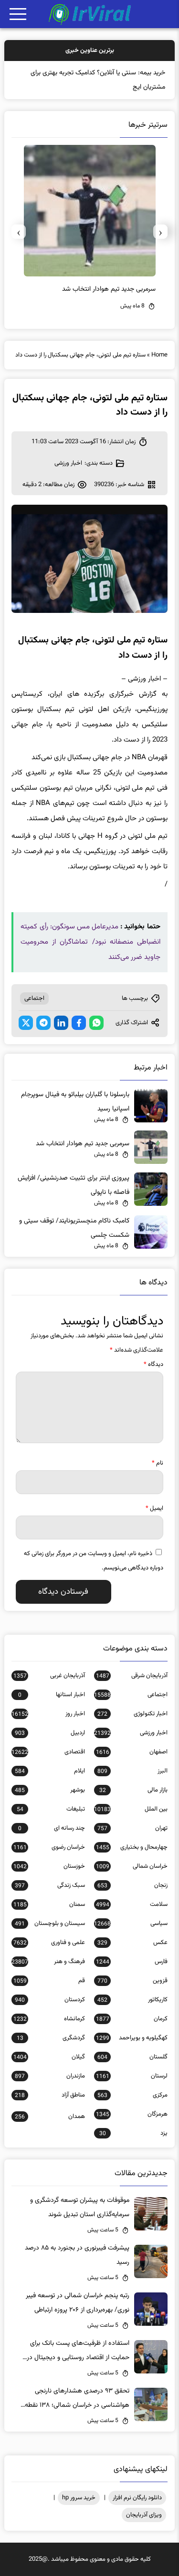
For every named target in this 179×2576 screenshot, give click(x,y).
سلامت (132, 1904)
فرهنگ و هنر (48, 1962)
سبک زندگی (50, 1885)
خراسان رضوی (49, 1847)
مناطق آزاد (50, 2095)
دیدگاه (153, 1364)
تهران (132, 1828)
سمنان (49, 1904)
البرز (132, 1771)
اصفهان (132, 1752)
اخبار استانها (51, 1695)
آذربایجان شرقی (132, 1676)
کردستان (50, 2000)
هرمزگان (132, 2114)
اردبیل (50, 1733)
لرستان (132, 2076)
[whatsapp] (96, 1023)
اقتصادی (48, 1752)
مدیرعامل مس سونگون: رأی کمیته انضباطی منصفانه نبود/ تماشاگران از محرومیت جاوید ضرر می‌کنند (90, 942)
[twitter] (26, 1023)
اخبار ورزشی (68, 463)
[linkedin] (61, 1023)
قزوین (132, 1981)
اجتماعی (34, 998)
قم (49, 1981)
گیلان (49, 2057)
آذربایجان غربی (49, 1676)
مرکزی (132, 2095)
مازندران (50, 2076)
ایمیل (154, 1508)
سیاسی (131, 1924)
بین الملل (131, 1809)
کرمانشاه (49, 2019)
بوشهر (50, 1790)
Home (159, 355)
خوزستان (49, 1866)
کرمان (132, 2019)
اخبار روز (48, 1714)
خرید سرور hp (79, 2498)
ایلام (50, 1771)
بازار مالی (133, 1790)
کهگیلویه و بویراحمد (132, 2038)
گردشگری (51, 2038)
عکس (132, 1943)
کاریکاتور (132, 2000)
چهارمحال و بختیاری (132, 1847)
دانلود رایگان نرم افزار (137, 2498)
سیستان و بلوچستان (50, 1924)
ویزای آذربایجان (144, 2515)
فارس (132, 1962)
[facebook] (79, 1023)
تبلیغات (51, 1809)
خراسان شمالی (132, 1866)
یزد (133, 2133)
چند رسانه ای (51, 1828)
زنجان (132, 1885)
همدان (50, 2117)
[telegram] (43, 1023)
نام (158, 1463)
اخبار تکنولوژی (132, 1714)
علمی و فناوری (49, 1943)
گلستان (132, 2057)
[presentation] (160, 232)
